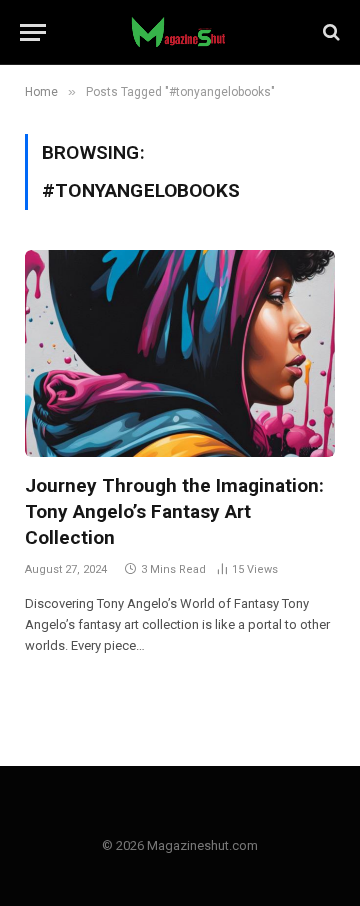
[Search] (329, 32)
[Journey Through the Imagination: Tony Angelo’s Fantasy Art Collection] (180, 353)
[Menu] (33, 32)
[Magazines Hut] (180, 32)
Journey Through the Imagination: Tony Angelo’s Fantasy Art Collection (174, 511)
